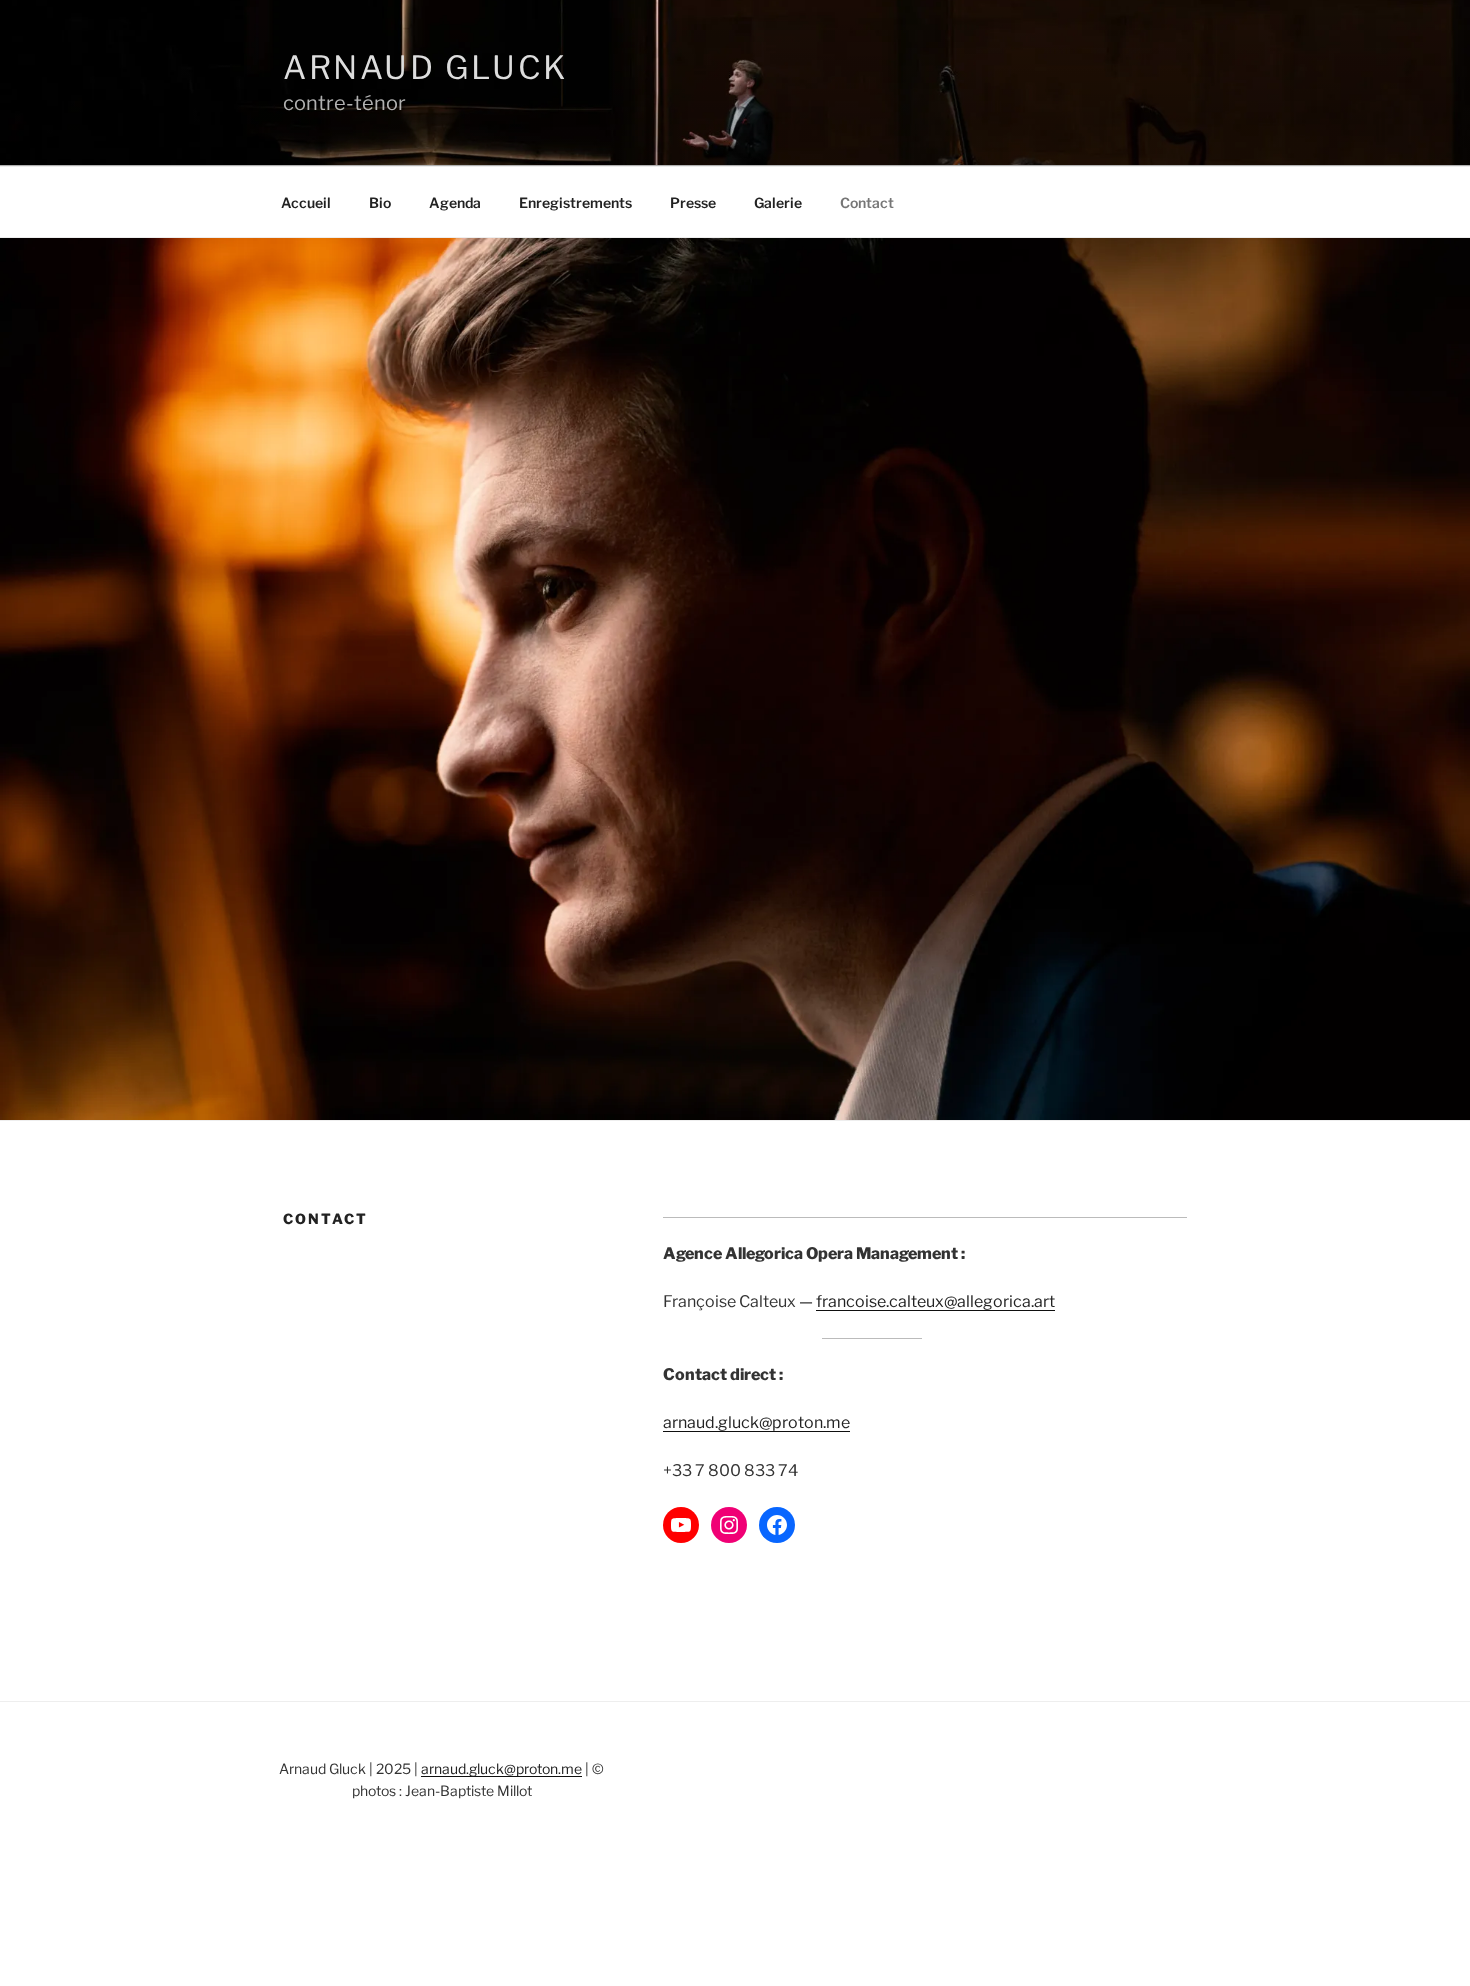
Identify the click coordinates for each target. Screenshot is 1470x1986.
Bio (380, 202)
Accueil (306, 202)
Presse (693, 202)
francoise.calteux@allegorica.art (935, 1301)
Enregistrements (575, 202)
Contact (867, 202)
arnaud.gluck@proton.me (756, 1422)
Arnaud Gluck (425, 67)
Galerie (778, 202)
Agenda (455, 202)
